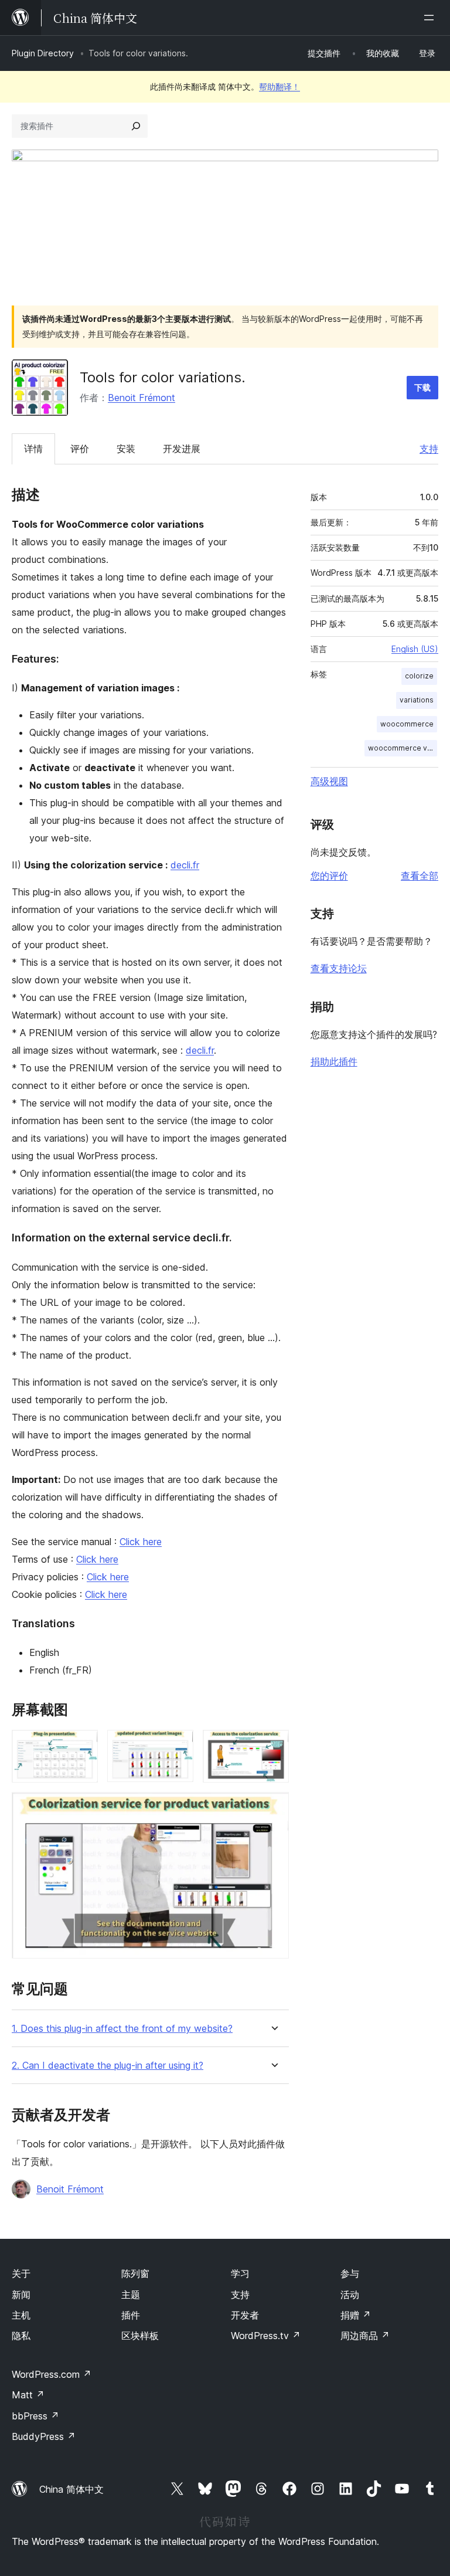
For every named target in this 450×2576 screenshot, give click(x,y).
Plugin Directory (43, 53)
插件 (131, 2315)
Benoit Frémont (142, 398)
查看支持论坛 (339, 968)
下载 (422, 387)
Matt (28, 2395)
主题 (131, 2295)
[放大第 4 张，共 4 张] (273, 1808)
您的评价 (329, 875)
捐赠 (356, 2315)
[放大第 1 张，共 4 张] (82, 1746)
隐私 (21, 2336)
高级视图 (329, 781)
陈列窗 (135, 2273)
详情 (33, 449)
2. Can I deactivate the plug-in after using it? (108, 2066)
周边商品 (365, 2336)
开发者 (245, 2315)
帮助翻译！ (279, 86)
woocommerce (407, 724)
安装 (126, 449)
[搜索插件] (136, 126)
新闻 (21, 2295)
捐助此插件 (334, 1061)
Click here (141, 1542)
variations (417, 700)
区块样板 (140, 2336)
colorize (419, 676)
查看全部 (420, 875)
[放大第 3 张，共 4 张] (273, 1746)
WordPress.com (52, 2374)
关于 (21, 2273)
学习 (240, 2273)
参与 (350, 2273)
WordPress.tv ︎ (266, 2336)
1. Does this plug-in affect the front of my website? (122, 2029)
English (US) (415, 649)
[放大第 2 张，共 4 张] (178, 1746)
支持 (429, 449)
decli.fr (185, 865)
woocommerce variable (403, 748)
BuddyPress (44, 2436)
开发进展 (182, 449)
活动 (350, 2295)
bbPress (35, 2416)
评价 (80, 449)
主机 (21, 2315)
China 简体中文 (71, 2489)
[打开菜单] (431, 18)
